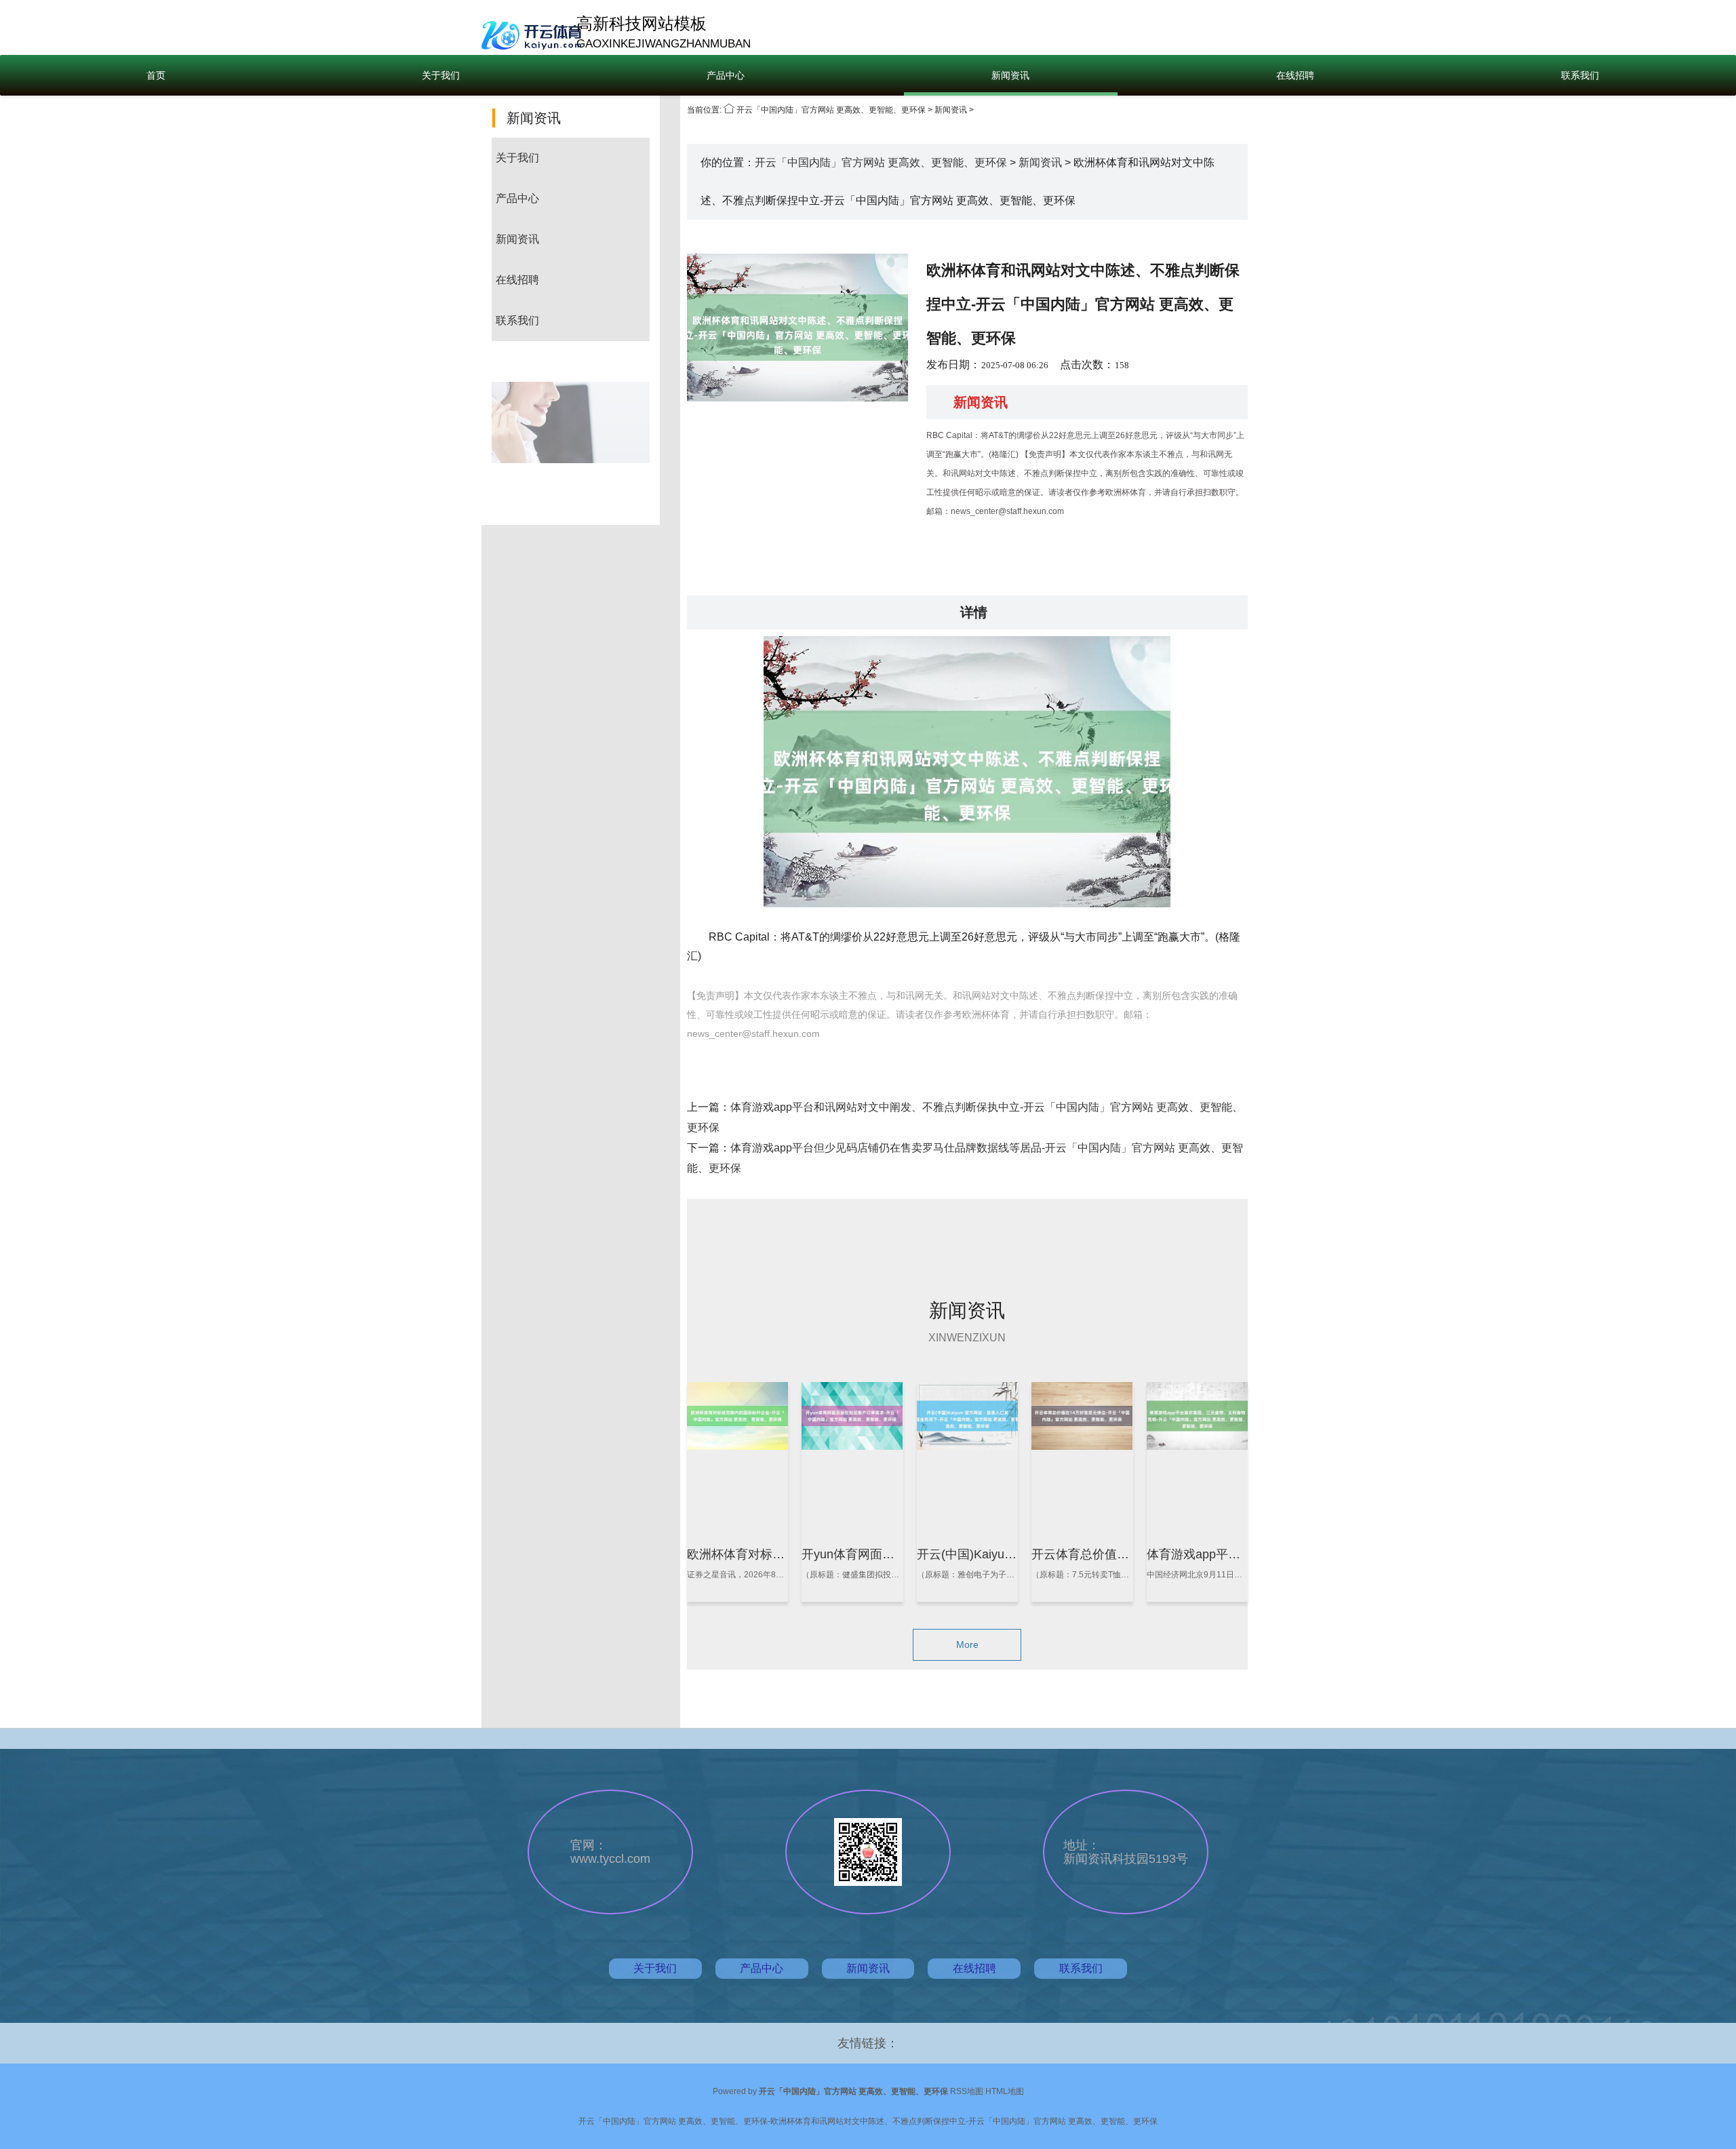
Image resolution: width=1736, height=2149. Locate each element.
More (967, 1644)
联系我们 (1580, 75)
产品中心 (726, 75)
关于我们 (441, 75)
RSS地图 (967, 2091)
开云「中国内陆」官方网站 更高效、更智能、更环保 (831, 110)
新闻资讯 (1010, 75)
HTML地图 (1005, 2091)
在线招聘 (1295, 75)
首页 (156, 75)
